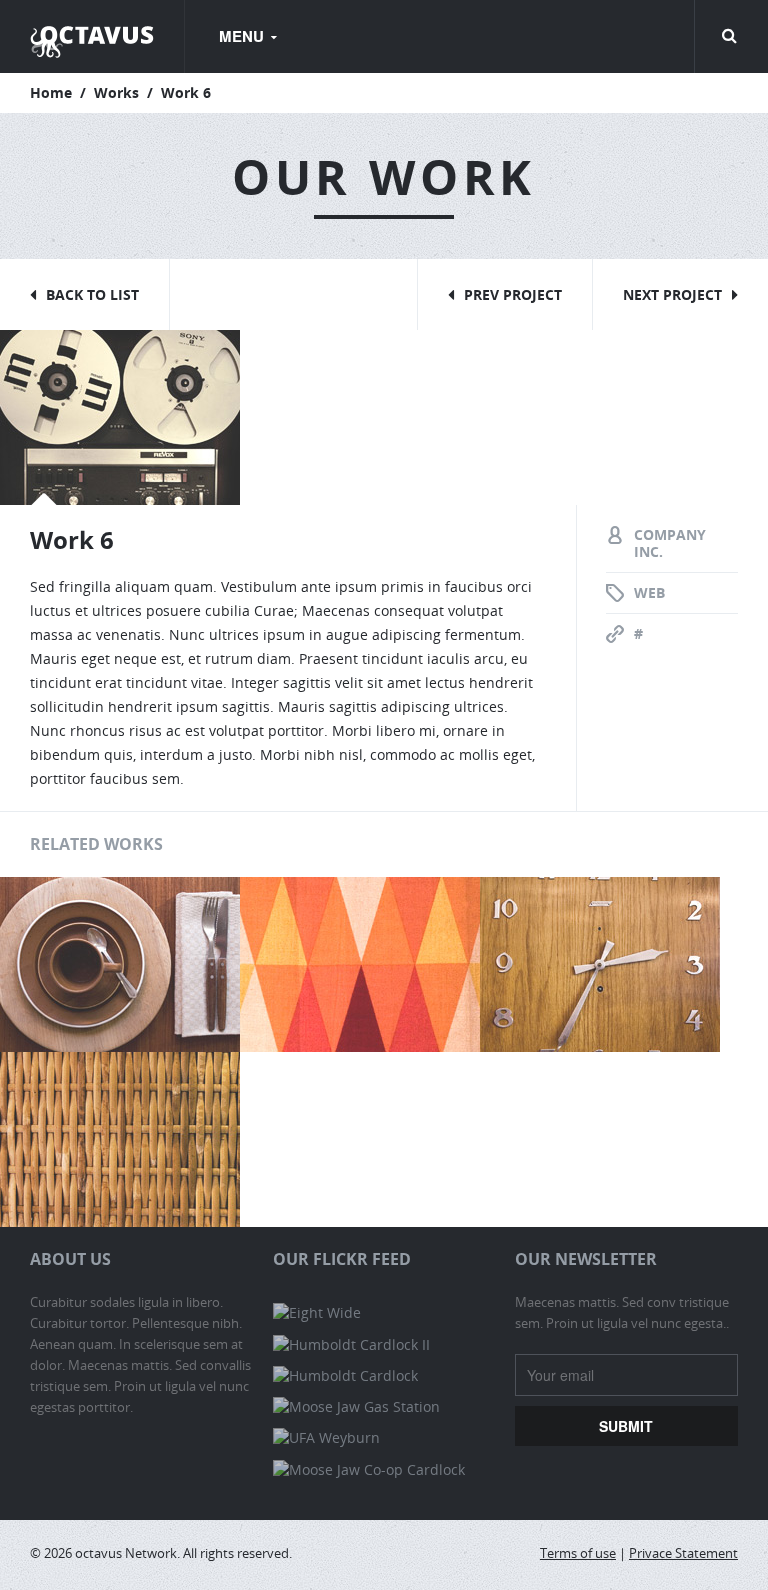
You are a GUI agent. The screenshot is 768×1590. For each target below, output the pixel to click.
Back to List (92, 294)
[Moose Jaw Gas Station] (356, 1406)
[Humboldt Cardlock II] (351, 1343)
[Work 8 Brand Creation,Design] (120, 962)
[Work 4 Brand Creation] (120, 1137)
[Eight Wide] (317, 1312)
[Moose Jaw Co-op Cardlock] (369, 1468)
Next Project (672, 294)
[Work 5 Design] (600, 962)
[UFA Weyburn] (326, 1437)
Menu (243, 36)
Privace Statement (683, 1553)
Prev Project (513, 294)
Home (51, 92)
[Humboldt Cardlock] (345, 1375)
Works (116, 92)
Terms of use (578, 1553)
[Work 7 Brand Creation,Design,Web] (360, 962)
